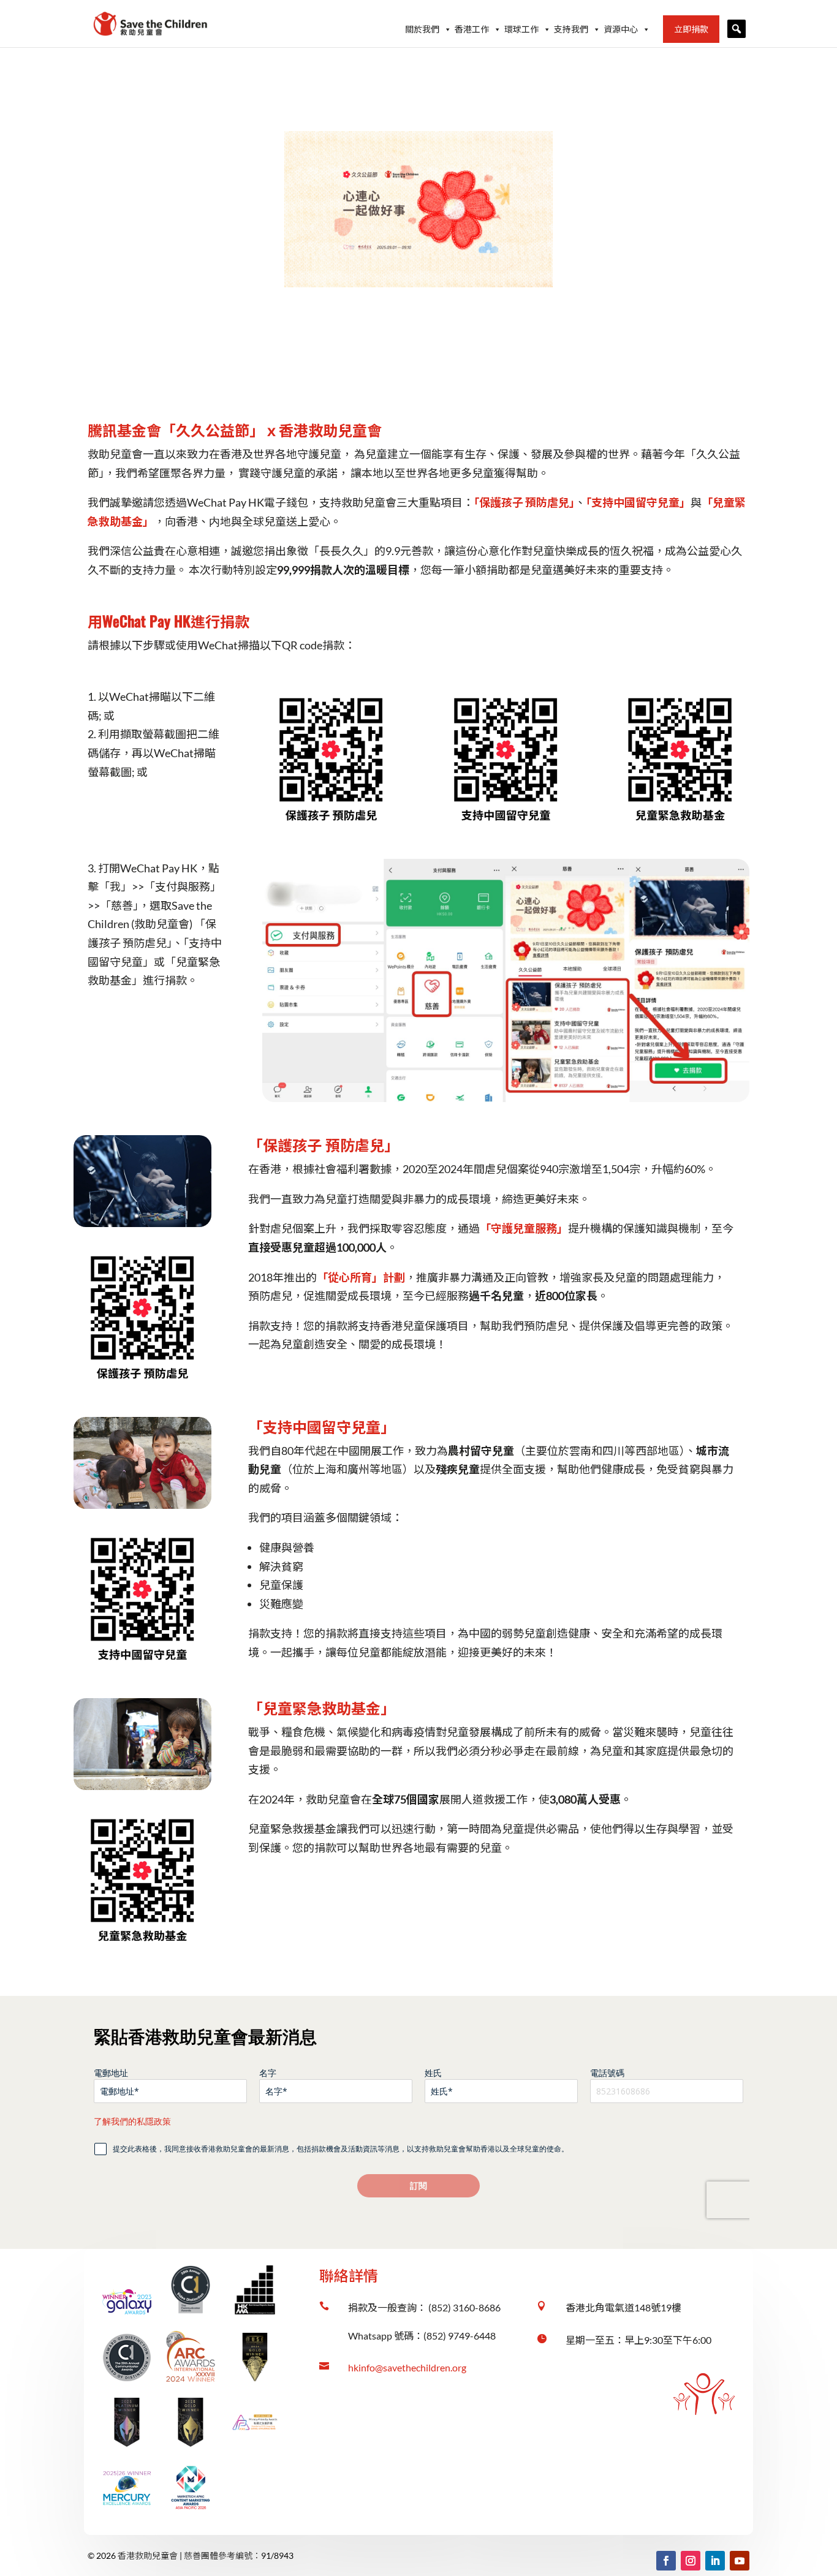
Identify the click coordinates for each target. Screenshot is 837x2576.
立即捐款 (691, 29)
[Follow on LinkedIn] (715, 2561)
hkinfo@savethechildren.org (407, 2367)
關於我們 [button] (422, 29)
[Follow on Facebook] (666, 2561)
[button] (737, 29)
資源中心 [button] (621, 29)
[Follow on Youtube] (740, 2561)
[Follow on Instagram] (691, 2561)
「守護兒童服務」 (524, 1228)
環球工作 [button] (521, 29)
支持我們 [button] (571, 29)
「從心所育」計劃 (361, 1277)
